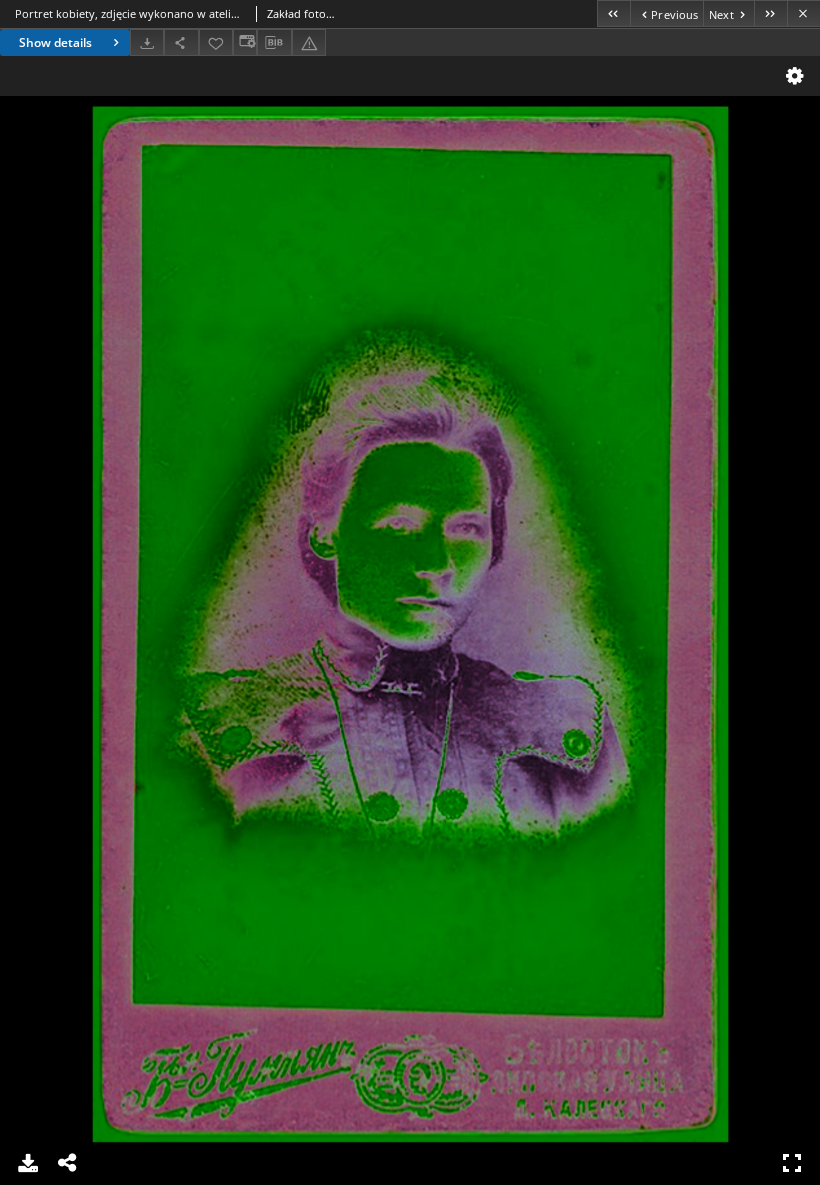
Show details (55, 42)
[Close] (803, 13)
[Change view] (245, 42)
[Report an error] (309, 42)
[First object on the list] (613, 13)
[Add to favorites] (216, 42)
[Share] (181, 42)
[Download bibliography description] (274, 43)
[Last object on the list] (770, 13)
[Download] (147, 42)
